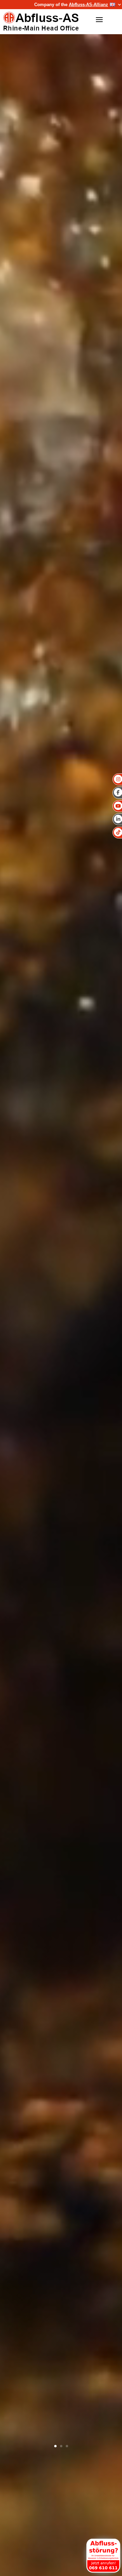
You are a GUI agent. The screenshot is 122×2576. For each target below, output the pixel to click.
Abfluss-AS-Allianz (88, 5)
